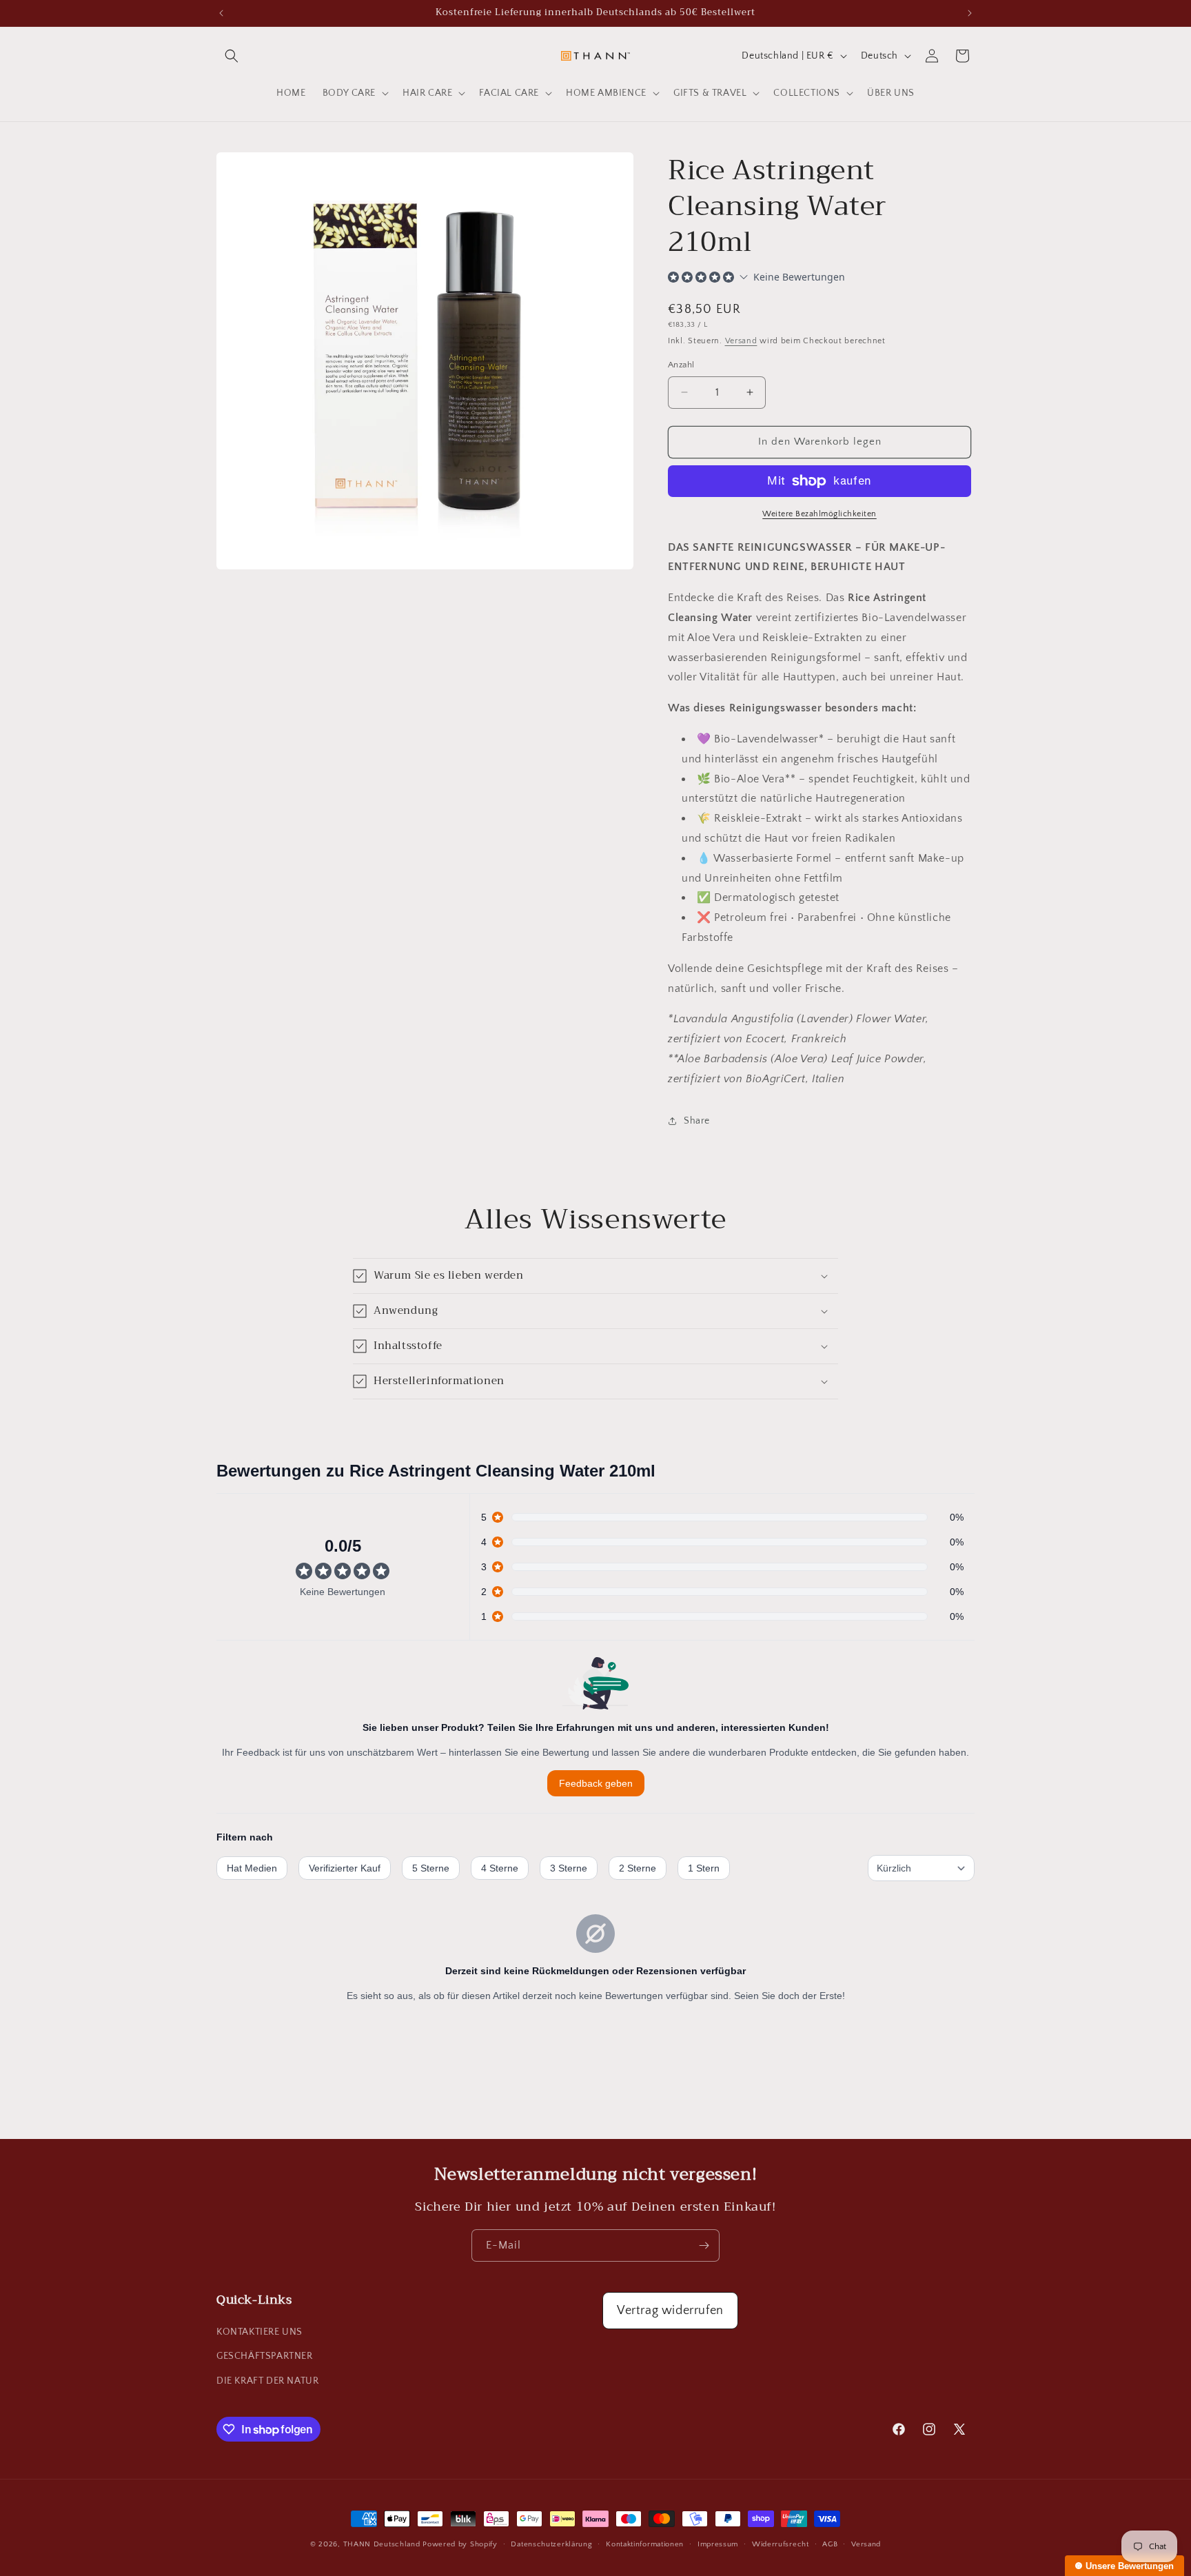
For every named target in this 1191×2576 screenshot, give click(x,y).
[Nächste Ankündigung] (970, 13)
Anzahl (681, 365)
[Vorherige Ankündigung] (221, 13)
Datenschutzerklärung (551, 2544)
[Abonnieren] (704, 2245)
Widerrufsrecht (781, 2544)
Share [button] (697, 1121)
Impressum (718, 2544)
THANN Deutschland (382, 2544)
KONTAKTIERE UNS (259, 2332)
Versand (741, 341)
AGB (830, 2544)
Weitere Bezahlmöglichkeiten (820, 514)
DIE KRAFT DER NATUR (267, 2381)
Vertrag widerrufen (670, 2311)
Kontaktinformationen (645, 2544)
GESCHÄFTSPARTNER (265, 2356)
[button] (232, 56)
